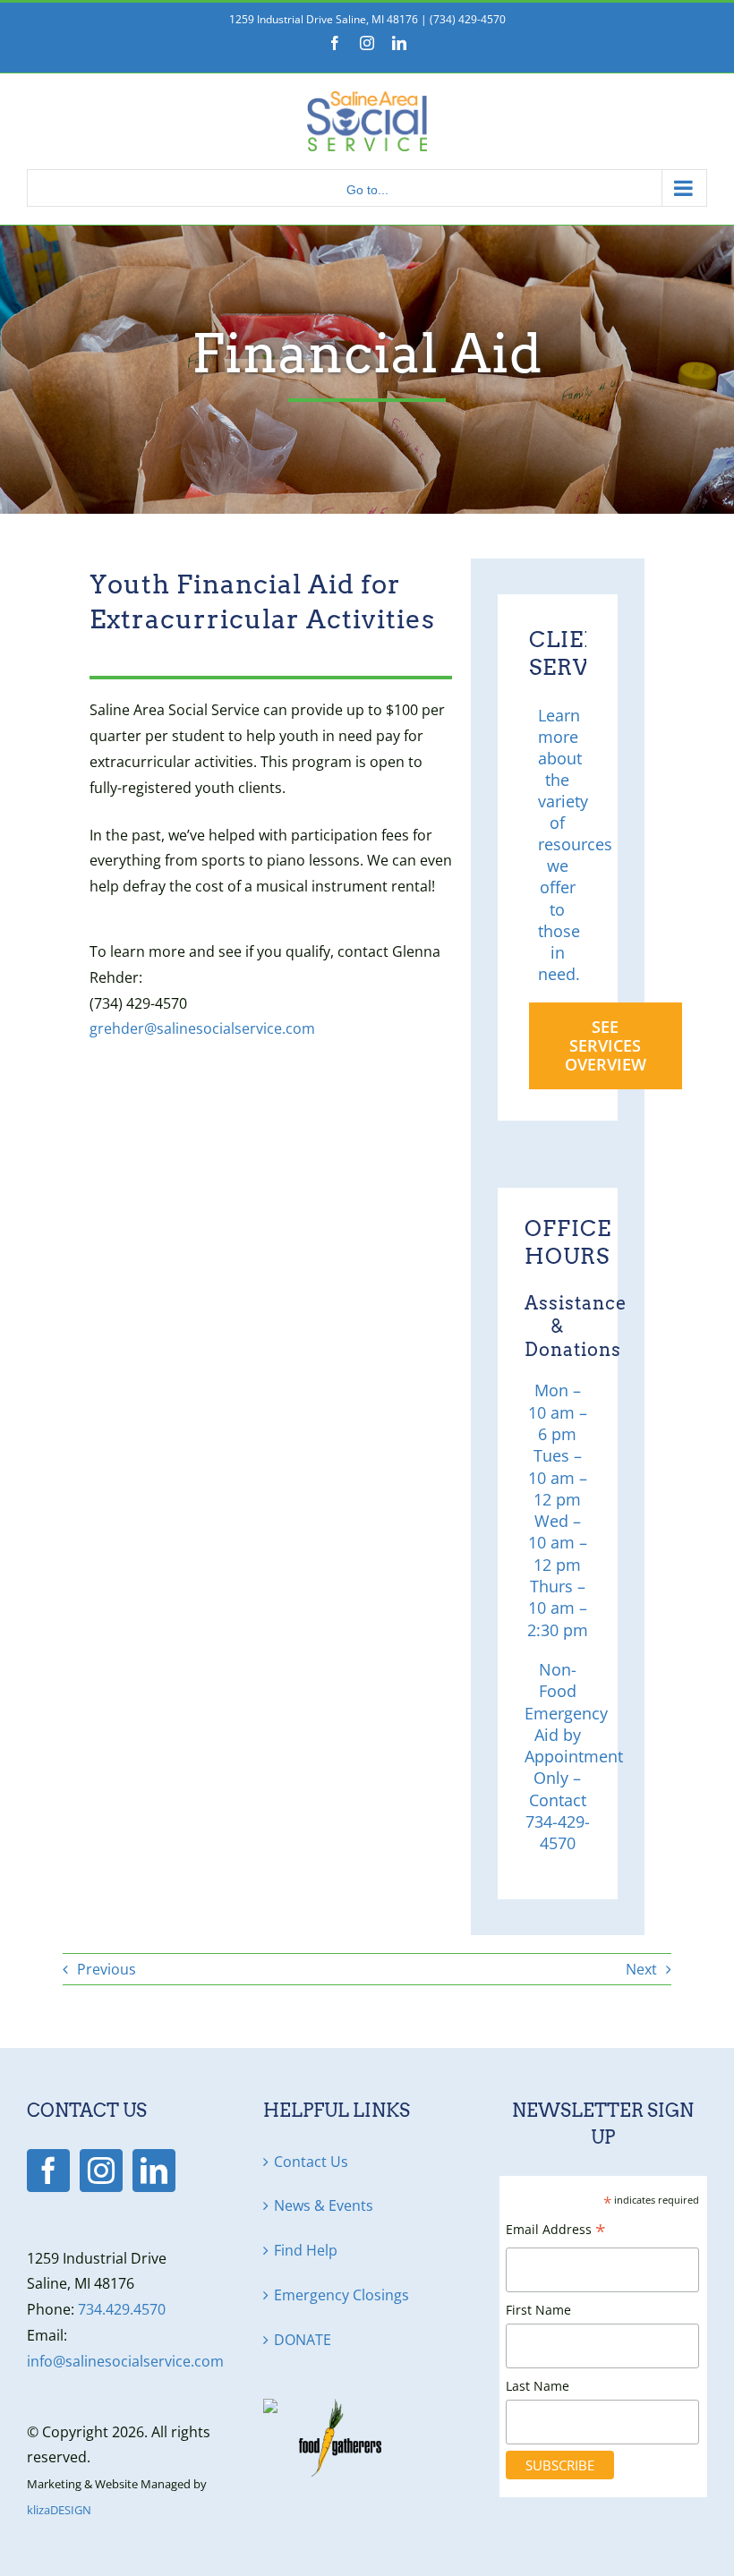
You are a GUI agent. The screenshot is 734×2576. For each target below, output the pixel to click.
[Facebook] (48, 2171)
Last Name (538, 2386)
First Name (538, 2310)
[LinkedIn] (154, 2171)
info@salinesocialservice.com (125, 2361)
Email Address (556, 2231)
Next (641, 1969)
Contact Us (311, 2162)
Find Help (306, 2250)
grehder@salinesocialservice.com (202, 1028)
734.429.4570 (122, 2309)
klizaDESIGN (59, 2510)
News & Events (324, 2205)
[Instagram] (101, 2171)
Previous (107, 1969)
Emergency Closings (341, 2295)
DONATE (303, 2340)
